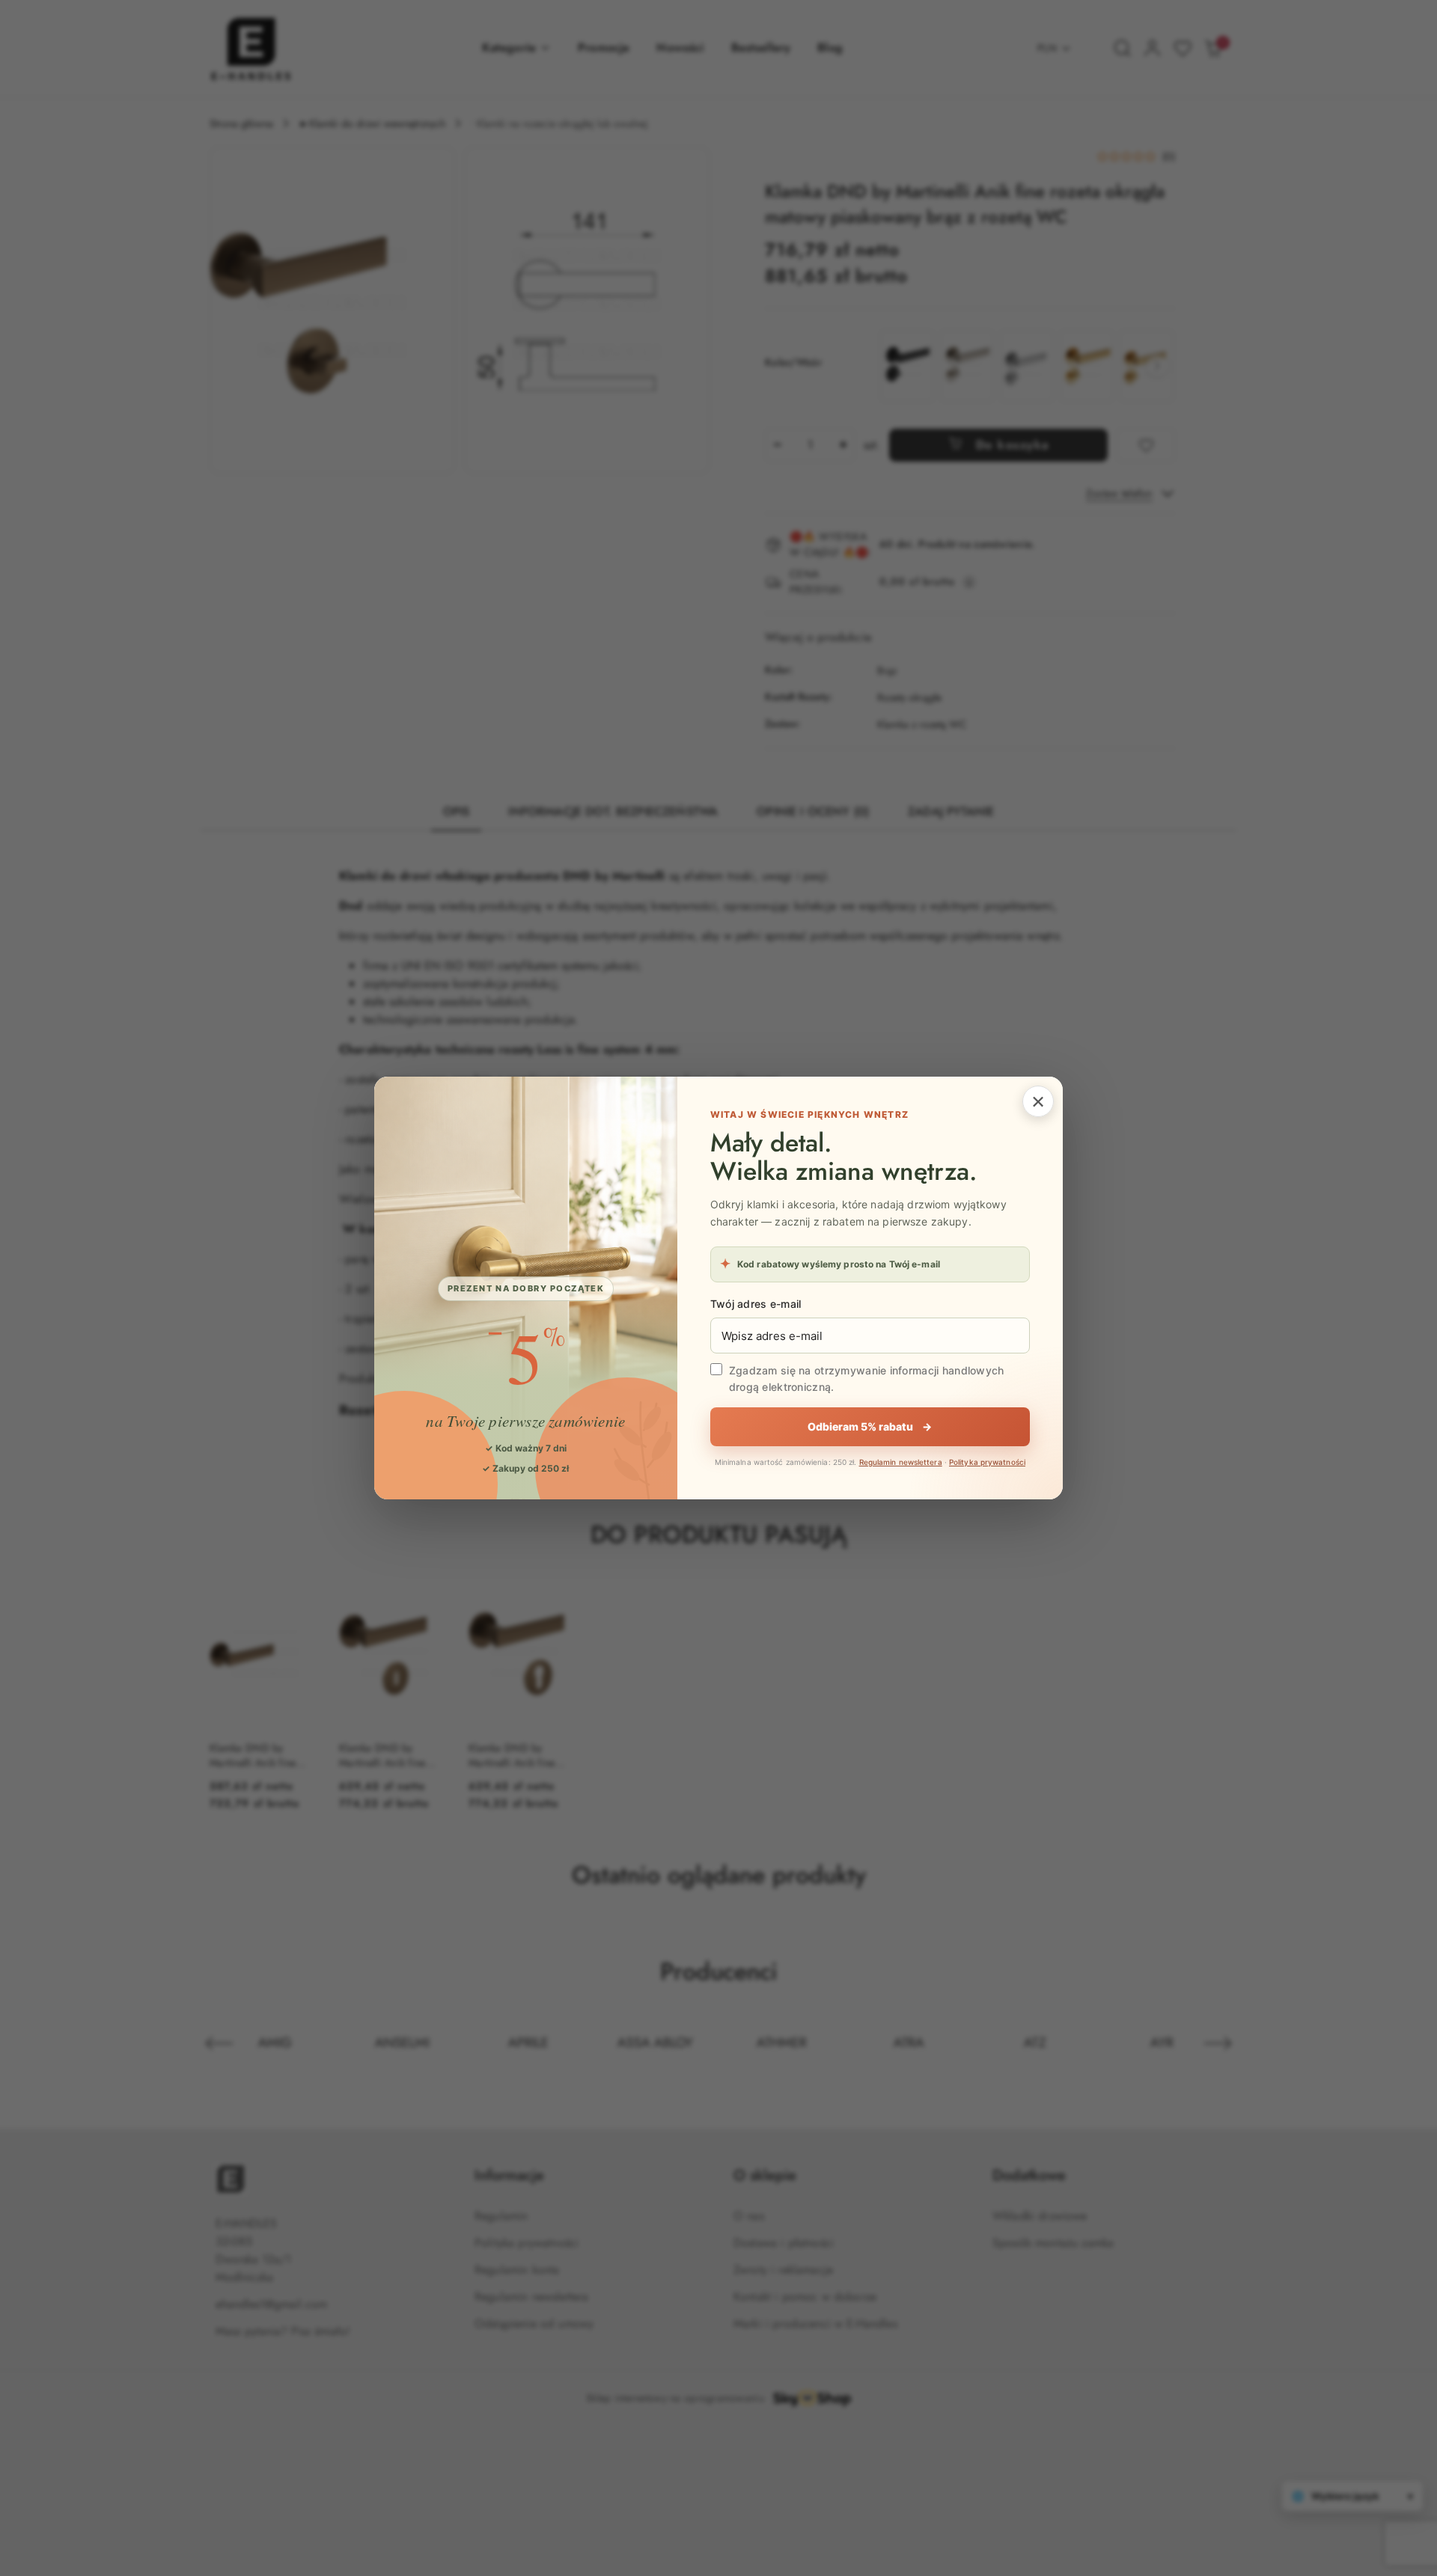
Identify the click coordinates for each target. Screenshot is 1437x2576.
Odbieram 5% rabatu (870, 1426)
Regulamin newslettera (901, 1462)
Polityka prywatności (987, 1462)
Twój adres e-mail (756, 1304)
